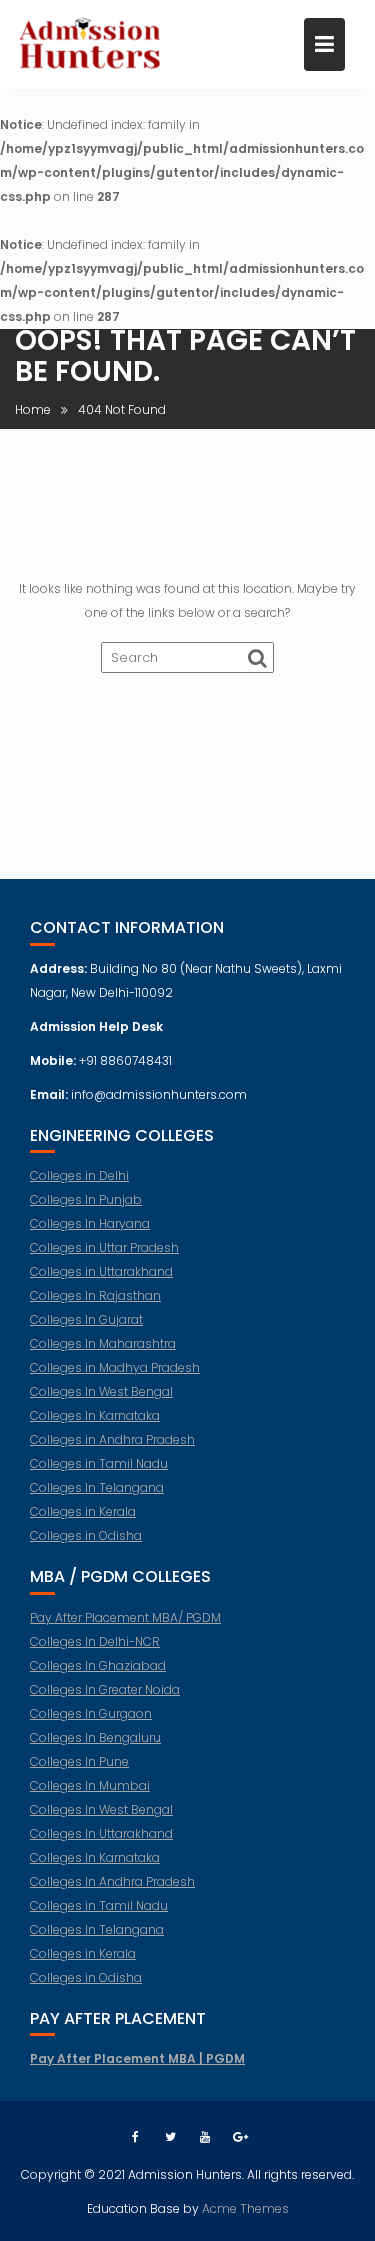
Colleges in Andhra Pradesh (112, 1439)
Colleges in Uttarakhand (101, 1271)
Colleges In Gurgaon (91, 1713)
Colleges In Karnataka (95, 1415)
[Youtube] (205, 2137)
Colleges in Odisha (86, 1535)
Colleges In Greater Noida (105, 1689)
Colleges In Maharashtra (103, 1343)
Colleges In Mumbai (90, 1785)
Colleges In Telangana (97, 1487)
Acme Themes (245, 2208)
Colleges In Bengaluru (95, 1737)
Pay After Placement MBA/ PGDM (125, 1617)
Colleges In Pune (79, 1761)
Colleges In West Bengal (101, 1391)
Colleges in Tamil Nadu (99, 1463)
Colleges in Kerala (83, 1511)
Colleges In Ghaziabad (98, 1665)
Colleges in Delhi (79, 1175)
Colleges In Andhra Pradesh (112, 1881)
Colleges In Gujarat (86, 1319)
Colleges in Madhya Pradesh (115, 1367)
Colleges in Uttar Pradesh (104, 1247)
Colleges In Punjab (86, 1199)
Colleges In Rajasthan (95, 1295)
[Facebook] (135, 2137)
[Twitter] (170, 2137)
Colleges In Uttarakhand (101, 1833)
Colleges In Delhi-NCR (95, 1641)
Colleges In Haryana (90, 1223)
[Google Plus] (240, 2137)
